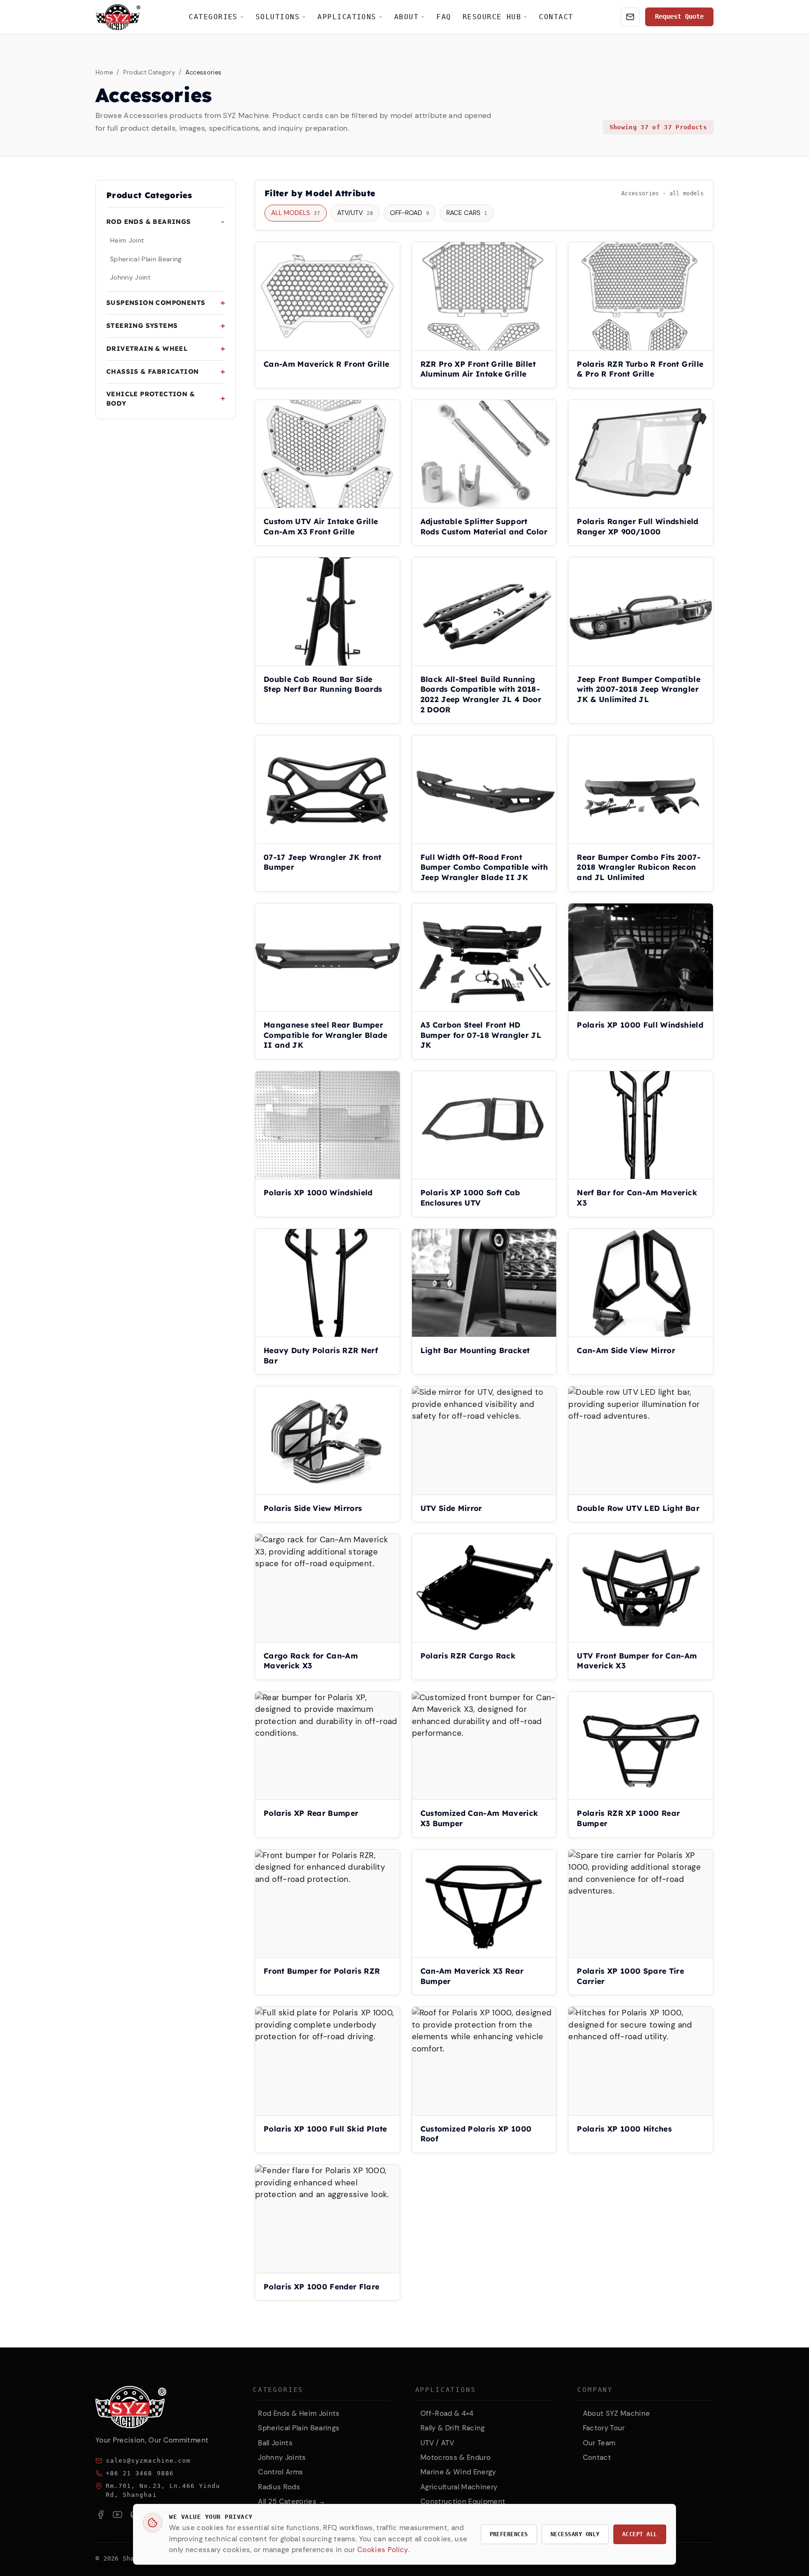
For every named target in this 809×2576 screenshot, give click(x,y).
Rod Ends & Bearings (149, 221)
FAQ (444, 17)
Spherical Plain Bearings (299, 2428)
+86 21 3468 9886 (140, 2473)
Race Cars (467, 213)
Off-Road (410, 213)
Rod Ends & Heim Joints (299, 2413)
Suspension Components (156, 302)
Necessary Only (575, 2534)
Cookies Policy (383, 2550)
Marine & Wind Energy (458, 2472)
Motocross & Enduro (456, 2458)
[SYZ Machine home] (118, 17)
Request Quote (679, 16)
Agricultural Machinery (459, 2487)
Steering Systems (142, 325)
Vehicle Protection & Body (151, 399)
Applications (347, 17)
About (406, 17)
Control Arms (280, 2472)
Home (104, 72)
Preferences (509, 2534)
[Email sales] (630, 17)
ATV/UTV (355, 213)
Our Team (599, 2443)
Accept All (640, 2534)
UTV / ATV (437, 2443)
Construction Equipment (463, 2502)
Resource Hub (492, 17)
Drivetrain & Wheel (147, 348)
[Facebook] (101, 2515)
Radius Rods (279, 2487)
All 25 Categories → (292, 2502)
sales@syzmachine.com (148, 2461)
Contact (556, 17)
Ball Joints (275, 2443)
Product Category (149, 72)
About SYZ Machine (617, 2413)
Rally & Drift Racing (453, 2428)
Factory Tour (604, 2428)
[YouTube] (118, 2515)
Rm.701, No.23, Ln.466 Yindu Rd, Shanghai (163, 2490)
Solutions (278, 17)
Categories (213, 17)
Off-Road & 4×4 (447, 2413)
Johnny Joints (282, 2458)
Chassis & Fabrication (152, 371)
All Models (296, 213)
